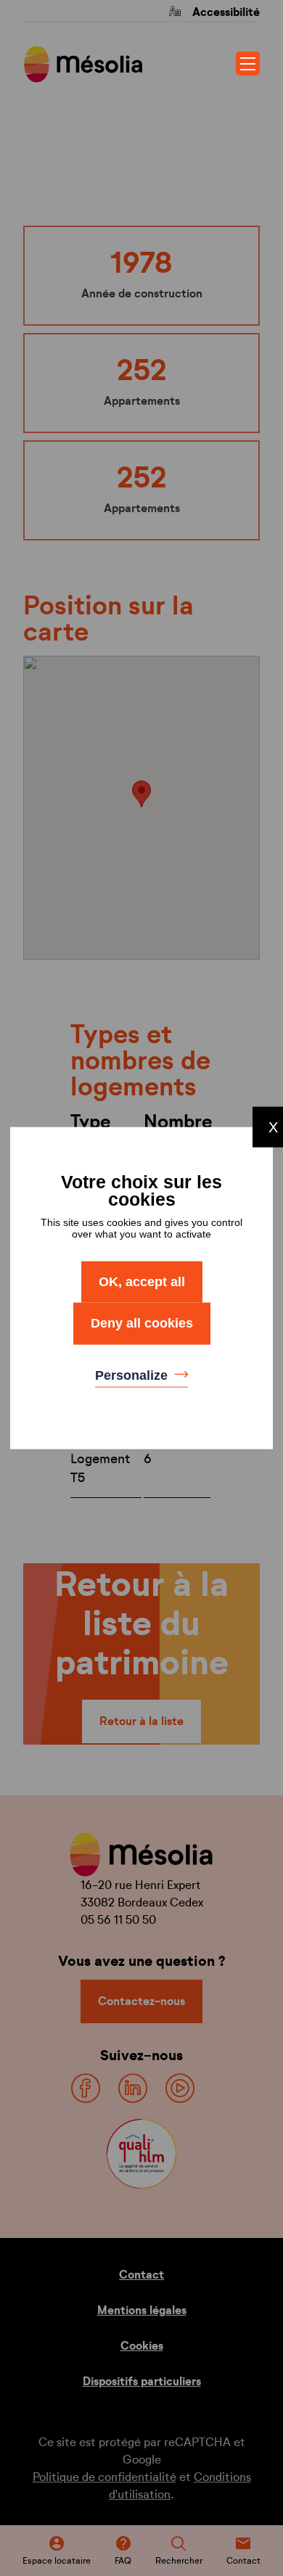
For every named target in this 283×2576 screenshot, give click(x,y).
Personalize (133, 1375)
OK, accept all (142, 1281)
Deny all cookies (142, 1323)
